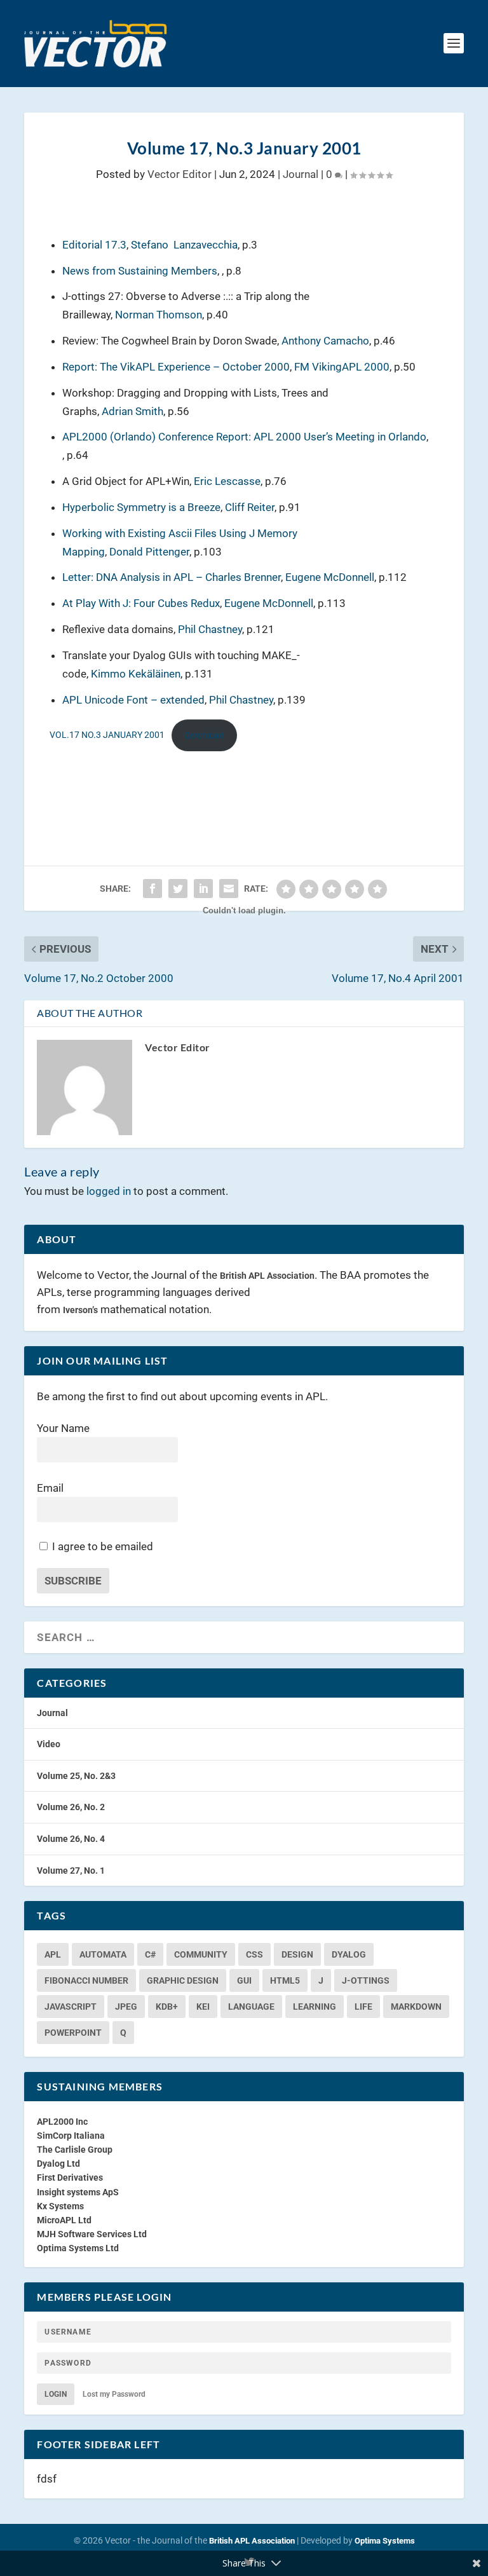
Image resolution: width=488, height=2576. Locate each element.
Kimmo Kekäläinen (136, 674)
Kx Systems (60, 2206)
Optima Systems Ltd (78, 2248)
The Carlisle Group (75, 2150)
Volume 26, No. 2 (71, 1807)
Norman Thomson (159, 315)
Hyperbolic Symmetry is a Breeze (141, 507)
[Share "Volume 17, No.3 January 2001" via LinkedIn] (203, 889)
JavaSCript (71, 2007)
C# (150, 1954)
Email (50, 1488)
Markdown (416, 2007)
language (251, 2007)
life (363, 2007)
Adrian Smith (132, 411)
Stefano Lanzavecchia (184, 245)
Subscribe (73, 1581)
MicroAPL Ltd (64, 2220)
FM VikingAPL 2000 (342, 367)
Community (201, 1954)
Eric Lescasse (227, 481)
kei (203, 2007)
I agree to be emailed (103, 1546)
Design (297, 1954)
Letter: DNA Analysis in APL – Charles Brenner (172, 577)
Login (56, 2394)
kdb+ (167, 2007)
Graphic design (183, 1980)
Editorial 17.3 (94, 245)
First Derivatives (70, 2177)
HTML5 (285, 1980)
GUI (244, 1980)
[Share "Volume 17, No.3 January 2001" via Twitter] (178, 889)
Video (49, 1744)
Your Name (63, 1428)
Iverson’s (80, 1310)
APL (53, 1954)
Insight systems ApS (78, 2192)
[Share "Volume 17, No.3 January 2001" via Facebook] (152, 889)
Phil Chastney (210, 629)
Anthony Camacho (325, 341)
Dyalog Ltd (58, 2164)
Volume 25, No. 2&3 (76, 1776)
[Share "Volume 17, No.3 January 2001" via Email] (229, 889)
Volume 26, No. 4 (71, 1839)
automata (103, 1954)
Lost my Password (114, 2394)
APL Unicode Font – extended (133, 700)
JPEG (126, 2007)
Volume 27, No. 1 (71, 1871)
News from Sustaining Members (140, 271)
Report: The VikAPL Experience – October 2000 (176, 367)
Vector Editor (180, 174)
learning (315, 2007)
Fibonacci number (86, 1980)
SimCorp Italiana (71, 2136)
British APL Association (267, 1276)
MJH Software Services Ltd (92, 2234)
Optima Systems (385, 2541)
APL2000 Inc (62, 2122)
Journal (301, 174)
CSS (254, 1954)
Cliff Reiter (250, 507)
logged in (109, 1191)
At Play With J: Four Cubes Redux (141, 603)
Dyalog (349, 1954)
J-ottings (366, 1980)
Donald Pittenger (149, 552)
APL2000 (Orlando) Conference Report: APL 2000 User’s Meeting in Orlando (244, 437)
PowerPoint (73, 2033)
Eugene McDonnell (330, 577)
